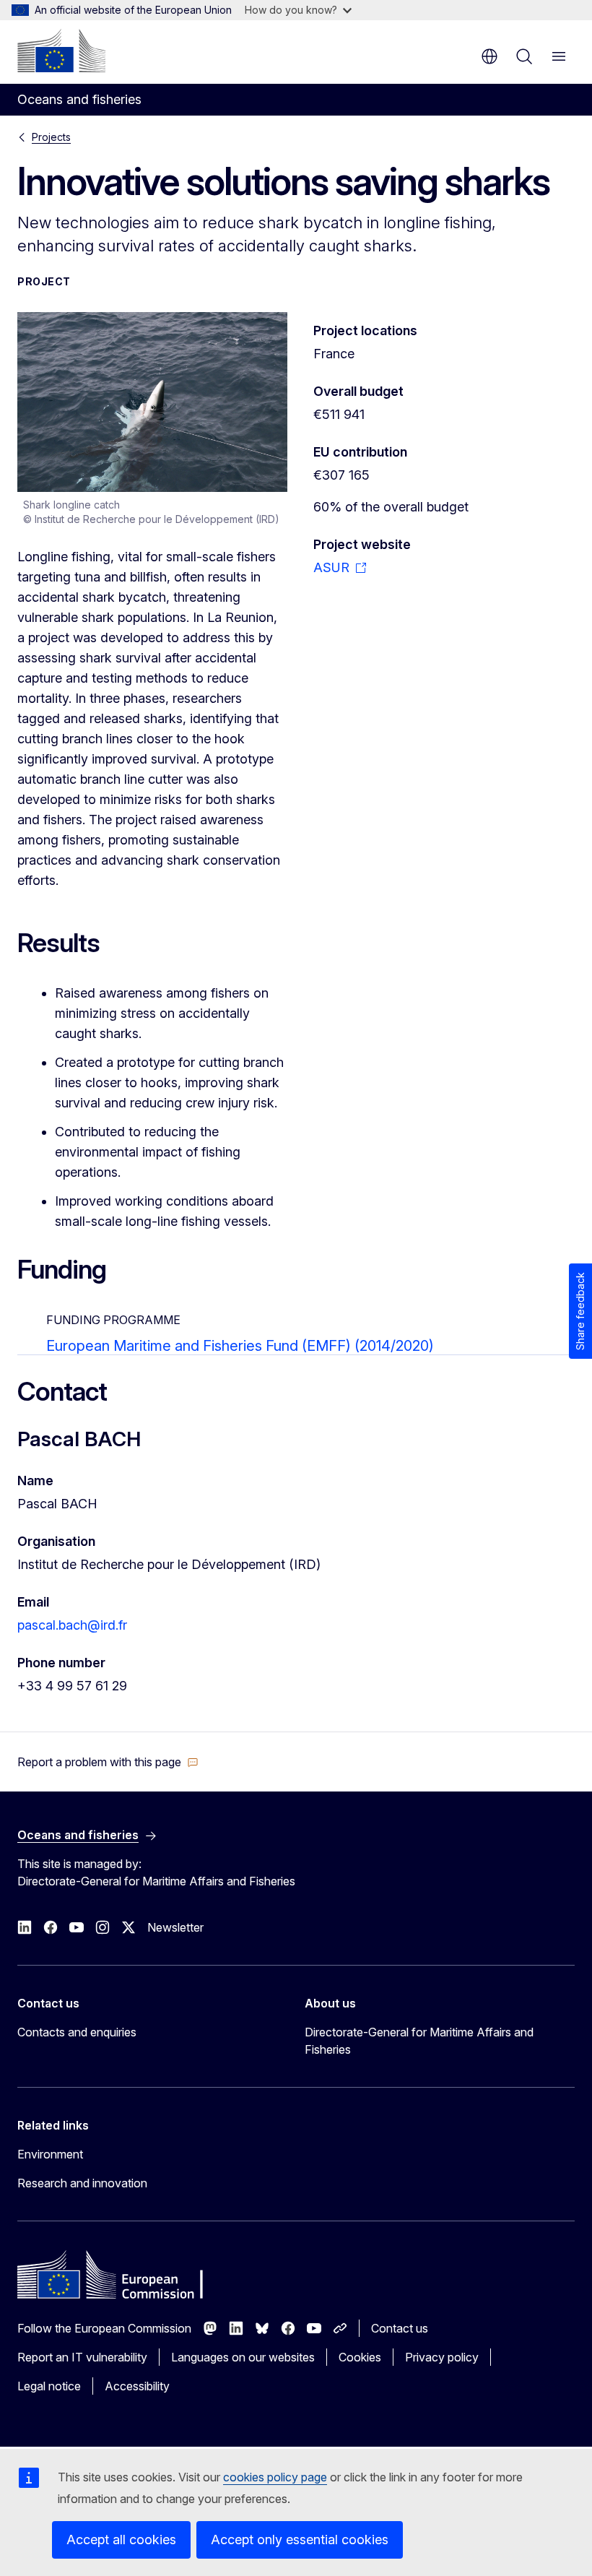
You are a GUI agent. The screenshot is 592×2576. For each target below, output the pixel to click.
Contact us (400, 2328)
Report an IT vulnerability (82, 2357)
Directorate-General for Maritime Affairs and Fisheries (419, 2041)
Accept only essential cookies (300, 2540)
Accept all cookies (121, 2540)
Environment (50, 2154)
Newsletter (175, 1927)
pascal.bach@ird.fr (72, 1625)
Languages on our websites (243, 2357)
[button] (108, 1762)
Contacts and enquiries (77, 2032)
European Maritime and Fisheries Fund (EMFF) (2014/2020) (240, 1346)
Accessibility (137, 2386)
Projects (51, 137)
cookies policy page (275, 2477)
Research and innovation (82, 2183)
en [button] (489, 56)
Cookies (360, 2357)
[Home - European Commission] (61, 51)
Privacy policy (442, 2357)
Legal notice (49, 2386)
